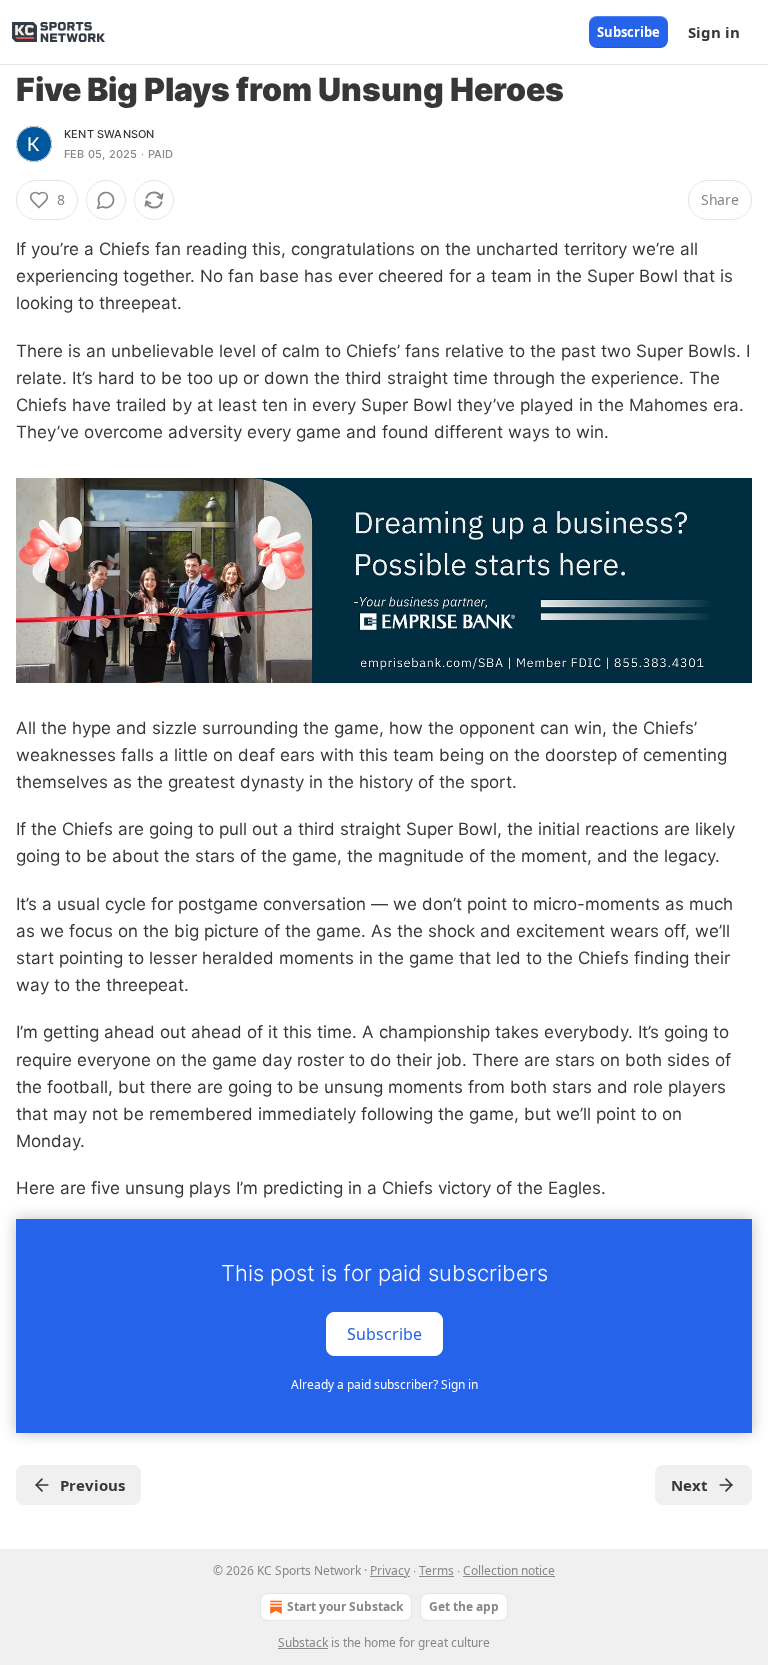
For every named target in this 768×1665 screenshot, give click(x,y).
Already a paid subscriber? (384, 1384)
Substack (303, 1642)
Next (689, 1485)
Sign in (714, 32)
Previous (92, 1485)
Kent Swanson (109, 134)
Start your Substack (345, 1606)
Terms (436, 1570)
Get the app (464, 1606)
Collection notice (509, 1570)
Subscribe (628, 32)
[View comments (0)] (106, 200)
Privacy (390, 1570)
